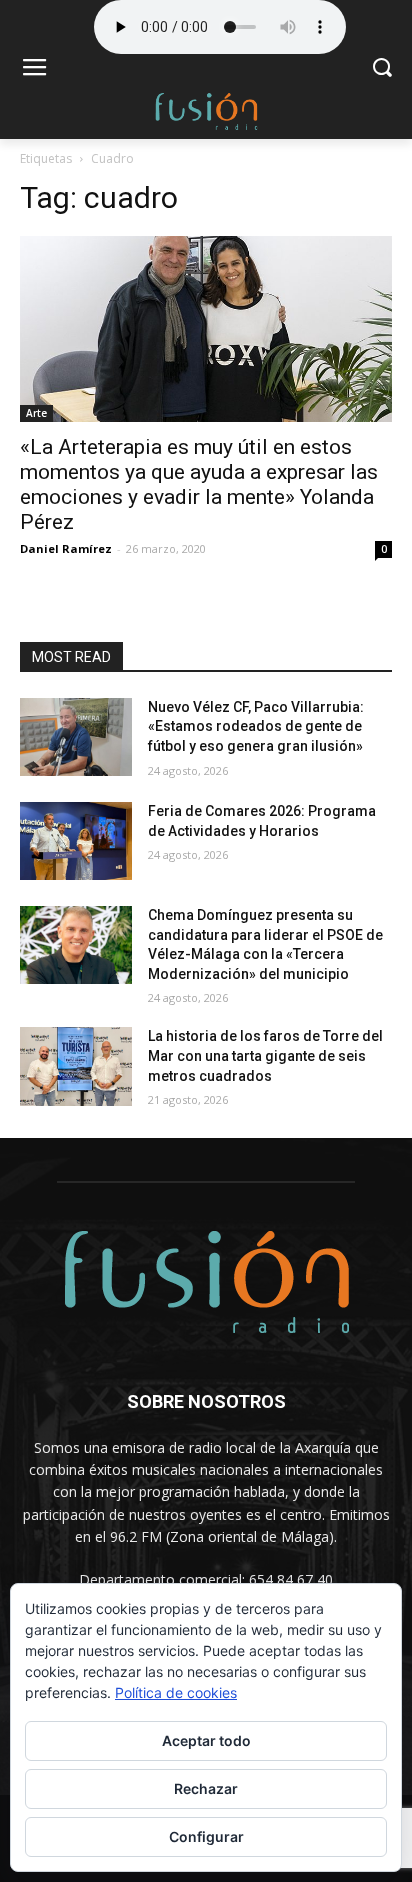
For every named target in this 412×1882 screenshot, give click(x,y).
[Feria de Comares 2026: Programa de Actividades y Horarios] (76, 841)
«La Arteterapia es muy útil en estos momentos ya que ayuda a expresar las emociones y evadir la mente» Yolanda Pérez (199, 484)
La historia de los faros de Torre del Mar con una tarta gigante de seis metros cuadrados (265, 1055)
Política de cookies (176, 1692)
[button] (382, 69)
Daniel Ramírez (66, 548)
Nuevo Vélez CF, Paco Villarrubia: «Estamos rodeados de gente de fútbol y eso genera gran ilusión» (256, 726)
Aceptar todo (206, 1740)
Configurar (206, 1836)
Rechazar (206, 1788)
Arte (36, 413)
